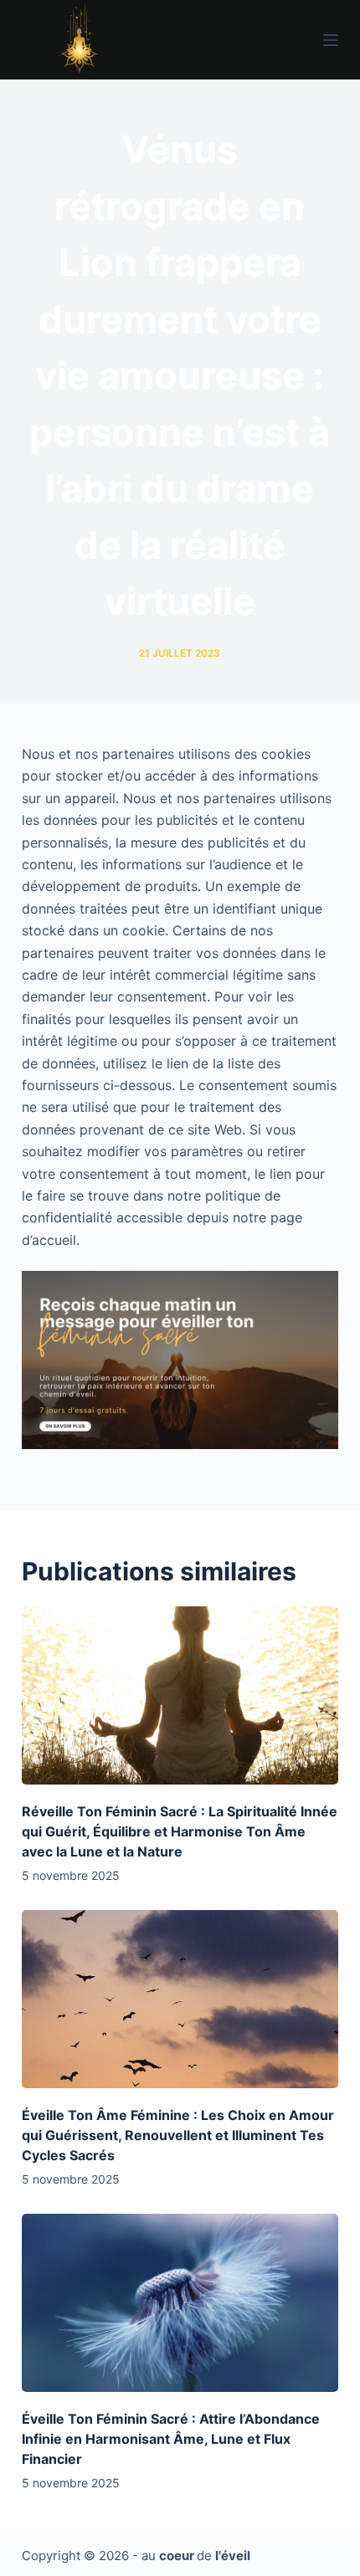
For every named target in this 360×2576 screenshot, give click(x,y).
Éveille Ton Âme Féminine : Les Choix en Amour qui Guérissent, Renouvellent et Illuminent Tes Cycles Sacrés (178, 2135)
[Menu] (331, 40)
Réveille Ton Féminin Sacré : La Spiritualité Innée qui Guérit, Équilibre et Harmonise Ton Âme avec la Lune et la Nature (180, 1831)
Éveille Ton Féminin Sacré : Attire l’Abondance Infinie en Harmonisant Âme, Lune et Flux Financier (171, 2439)
